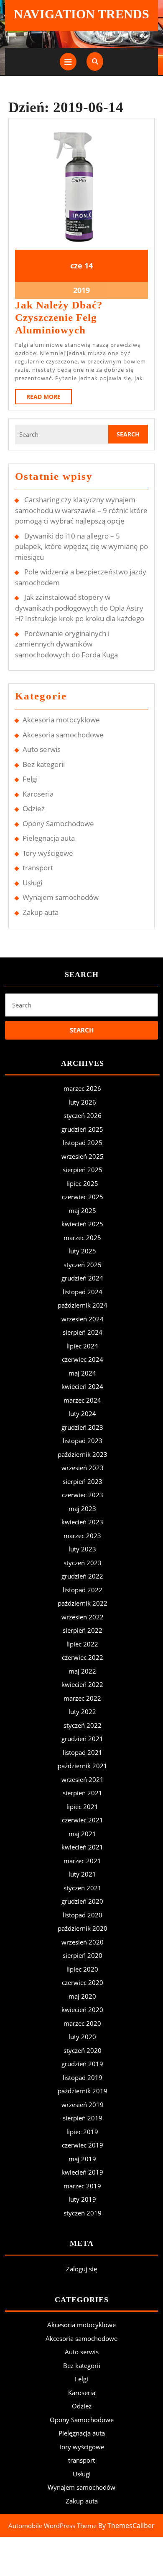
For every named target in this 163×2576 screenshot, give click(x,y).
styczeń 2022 (83, 1725)
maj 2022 (82, 1671)
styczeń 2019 (83, 2213)
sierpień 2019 (83, 2118)
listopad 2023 (83, 1441)
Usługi (32, 883)
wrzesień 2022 (83, 1617)
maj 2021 (82, 1834)
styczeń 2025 (83, 1265)
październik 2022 (83, 1603)
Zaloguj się (81, 2269)
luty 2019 (82, 2199)
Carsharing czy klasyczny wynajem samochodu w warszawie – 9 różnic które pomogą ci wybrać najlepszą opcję (81, 510)
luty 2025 (82, 1251)
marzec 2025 (82, 1238)
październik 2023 (83, 1454)
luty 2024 (82, 1413)
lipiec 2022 (82, 1644)
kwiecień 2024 (82, 1386)
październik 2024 (83, 1305)
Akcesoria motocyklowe (61, 720)
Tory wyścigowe (48, 853)
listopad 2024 (83, 1292)
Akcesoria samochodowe (63, 735)
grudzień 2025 (82, 1129)
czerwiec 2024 (83, 1359)
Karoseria (38, 794)
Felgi (30, 779)
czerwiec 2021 (83, 1820)
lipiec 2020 (82, 1969)
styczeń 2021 (83, 1888)
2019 (81, 290)
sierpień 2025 (83, 1170)
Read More (49, 398)
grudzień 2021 (82, 1739)
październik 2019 (83, 2091)
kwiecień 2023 (82, 1522)
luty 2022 (82, 1711)
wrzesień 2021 (83, 1779)
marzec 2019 (82, 2186)
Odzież (34, 808)
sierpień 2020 (83, 1955)
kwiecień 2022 (82, 1684)
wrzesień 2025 (83, 1156)
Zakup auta (41, 912)
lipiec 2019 (82, 2132)
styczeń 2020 (83, 2050)
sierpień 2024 (83, 1332)
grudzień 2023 (82, 1427)
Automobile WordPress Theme (52, 2526)
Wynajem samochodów (61, 897)
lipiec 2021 (82, 1807)
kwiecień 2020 (82, 2010)
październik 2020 (83, 1928)
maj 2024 (82, 1373)
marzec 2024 (82, 1400)
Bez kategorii (44, 764)
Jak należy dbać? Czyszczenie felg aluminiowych (59, 317)
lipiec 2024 (82, 1346)
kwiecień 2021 (82, 1847)
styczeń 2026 (83, 1115)
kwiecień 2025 (82, 1224)
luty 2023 (82, 1549)
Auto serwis (42, 749)
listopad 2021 (83, 1752)
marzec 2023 (82, 1536)
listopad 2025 (83, 1143)
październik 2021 (83, 1766)
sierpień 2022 (83, 1630)
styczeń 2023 (83, 1563)
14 (89, 266)
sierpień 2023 (83, 1481)
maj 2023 (82, 1509)
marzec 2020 (82, 2023)
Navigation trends (81, 14)
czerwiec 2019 (83, 2145)
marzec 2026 (82, 1088)
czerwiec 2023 (83, 1495)
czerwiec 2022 (83, 1657)
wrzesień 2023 (83, 1468)
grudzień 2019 (82, 2064)
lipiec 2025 (82, 1183)
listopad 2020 (83, 1915)
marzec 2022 (82, 1698)
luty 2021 (82, 1874)
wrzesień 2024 (83, 1319)
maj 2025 (82, 1210)
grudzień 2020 (82, 1901)
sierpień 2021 (83, 1793)
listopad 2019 (83, 2077)
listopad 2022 (83, 1590)
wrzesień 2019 (83, 2105)
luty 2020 (82, 2037)
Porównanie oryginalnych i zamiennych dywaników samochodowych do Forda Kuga (66, 644)
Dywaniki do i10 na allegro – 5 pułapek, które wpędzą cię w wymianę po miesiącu (81, 546)
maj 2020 (82, 1996)
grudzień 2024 (82, 1278)
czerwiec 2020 (83, 1982)
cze (76, 266)
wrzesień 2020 (83, 1942)
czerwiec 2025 (83, 1197)
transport (38, 868)
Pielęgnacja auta (49, 838)
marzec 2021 (82, 1861)
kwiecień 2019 (82, 2172)
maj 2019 (82, 2159)
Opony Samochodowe (58, 823)
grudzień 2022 (82, 1576)
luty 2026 (82, 1102)
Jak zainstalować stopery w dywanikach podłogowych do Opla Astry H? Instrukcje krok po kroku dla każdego (80, 608)
